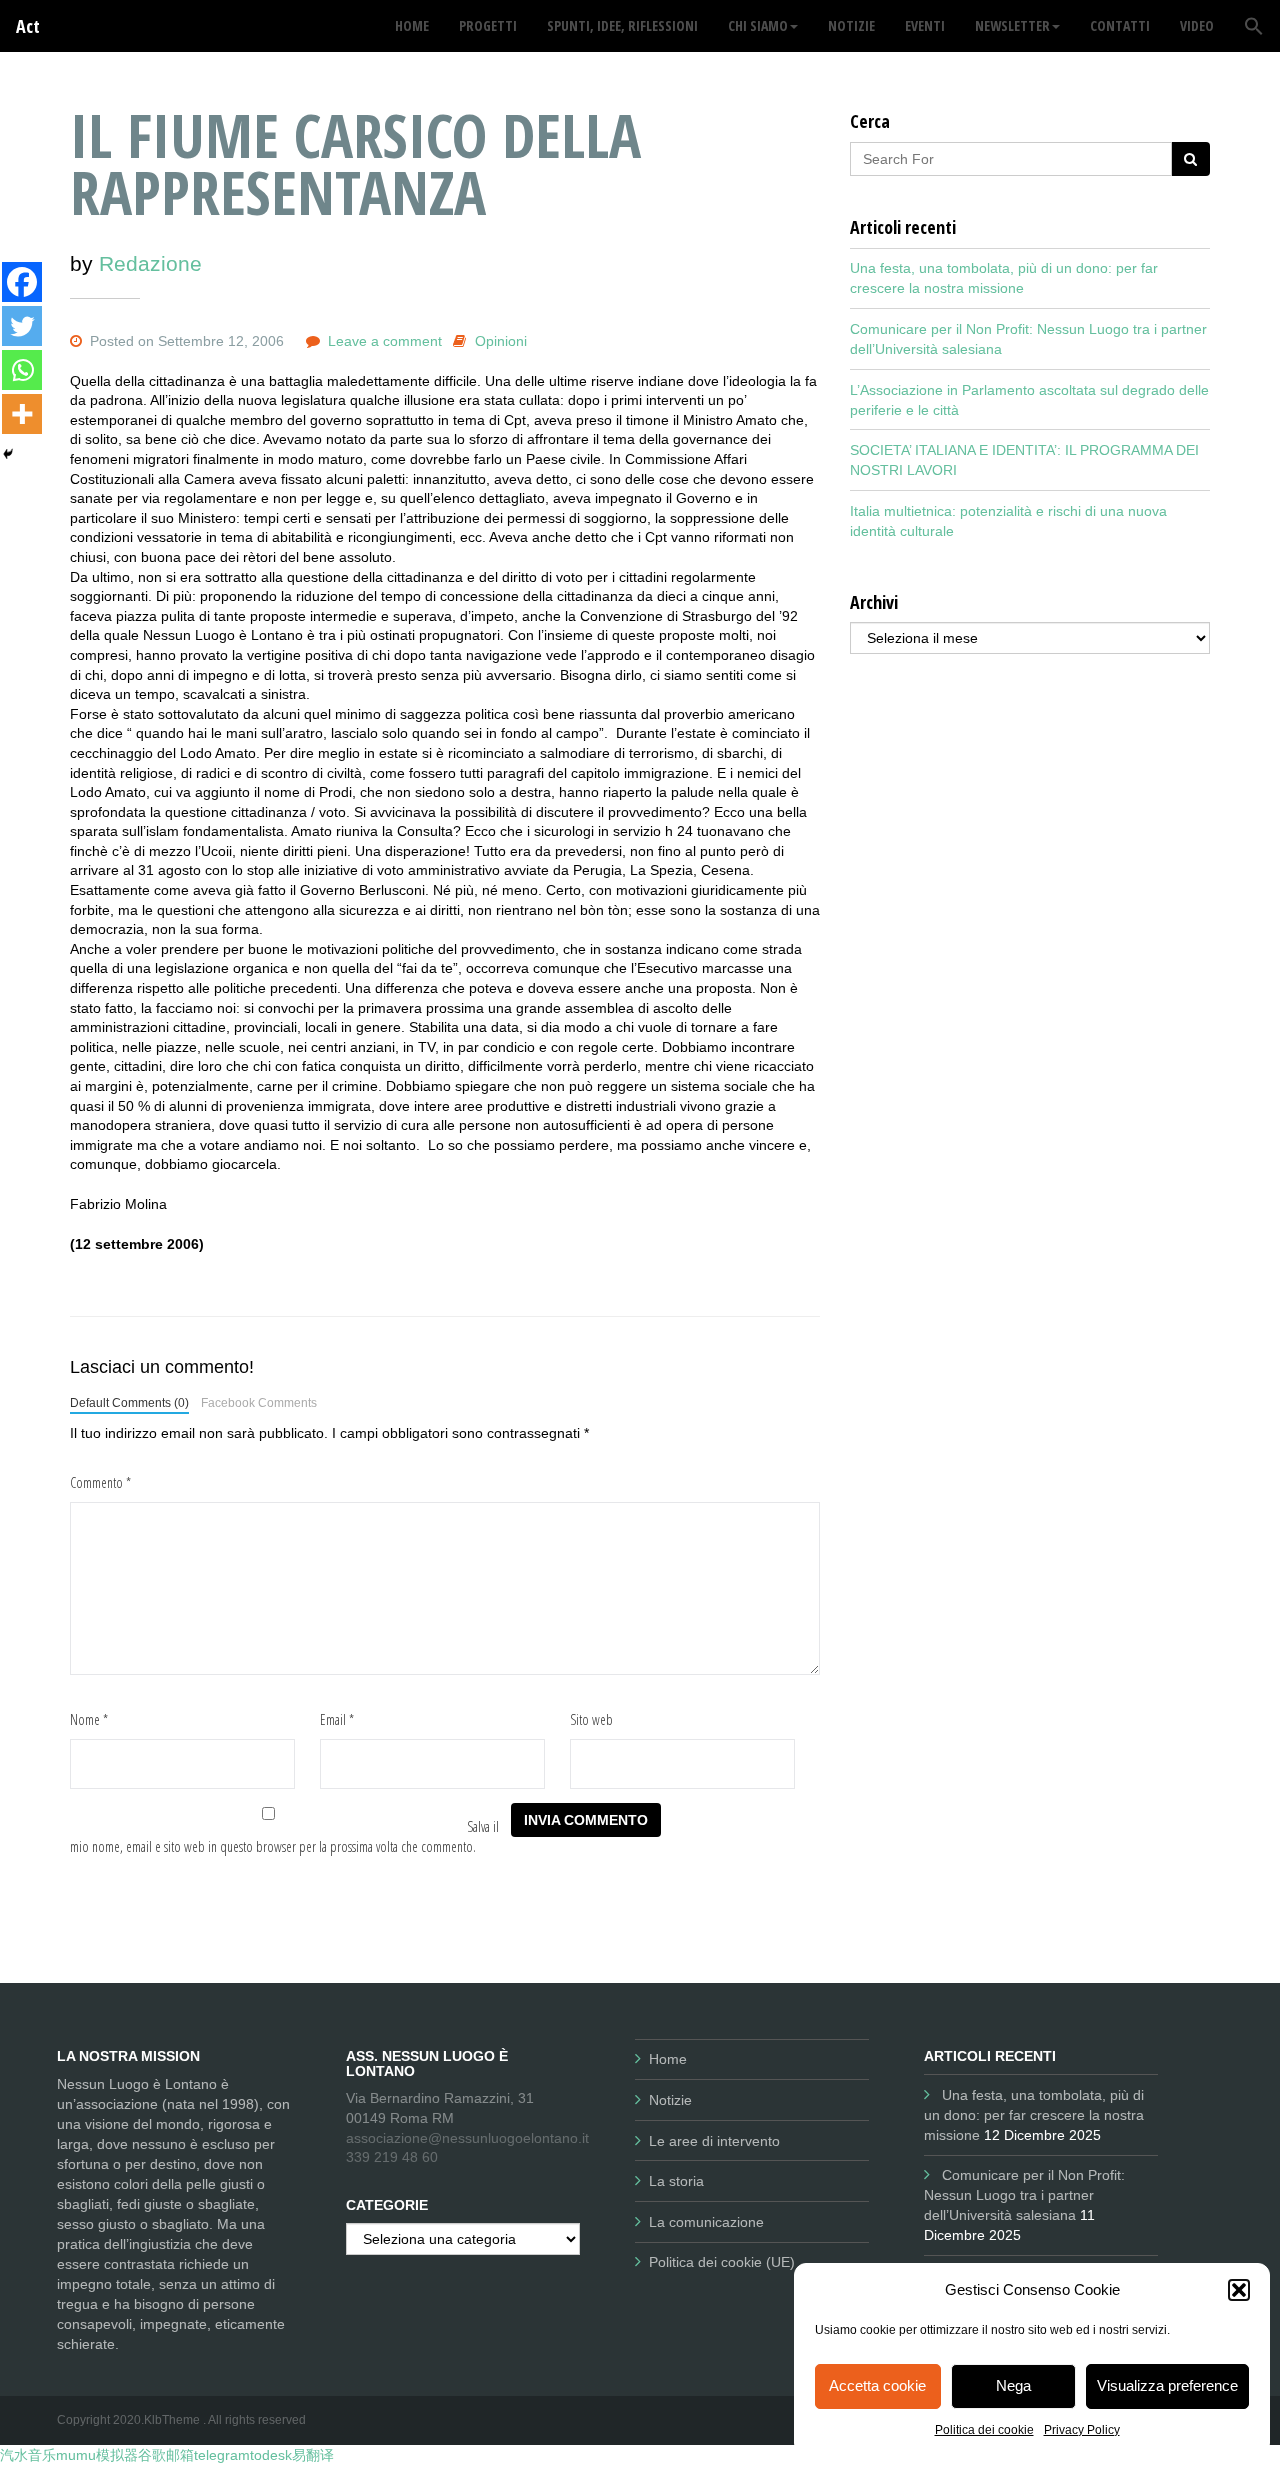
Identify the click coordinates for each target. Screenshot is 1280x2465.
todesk (271, 2455)
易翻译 (313, 2455)
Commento (100, 1482)
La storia (676, 2181)
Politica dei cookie (984, 2430)
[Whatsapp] (22, 370)
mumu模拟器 (97, 2455)
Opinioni (501, 341)
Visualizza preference (1167, 2385)
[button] (1239, 2290)
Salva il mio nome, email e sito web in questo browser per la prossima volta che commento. (284, 1836)
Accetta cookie (877, 2385)
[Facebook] (22, 282)
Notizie (670, 2100)
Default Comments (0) (129, 1403)
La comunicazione (706, 2222)
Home (668, 2059)
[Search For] (1190, 159)
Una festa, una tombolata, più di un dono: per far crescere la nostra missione (1034, 2115)
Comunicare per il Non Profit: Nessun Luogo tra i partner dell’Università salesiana (1024, 2195)
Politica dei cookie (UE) (722, 2262)
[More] (22, 414)
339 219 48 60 (392, 2157)
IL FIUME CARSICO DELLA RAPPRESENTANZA (355, 163)
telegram (222, 2455)
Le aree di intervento (714, 2141)
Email (337, 1719)
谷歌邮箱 (166, 2455)
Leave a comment (385, 341)
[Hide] (8, 454)
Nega (1013, 2385)
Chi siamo (758, 25)
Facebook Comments (259, 1403)
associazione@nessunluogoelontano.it (467, 2138)
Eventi (925, 25)
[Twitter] (22, 326)
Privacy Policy (1082, 2430)
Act (28, 26)
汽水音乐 (28, 2455)
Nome (89, 1719)
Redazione (150, 263)
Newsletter (1012, 25)
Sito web (591, 1719)
